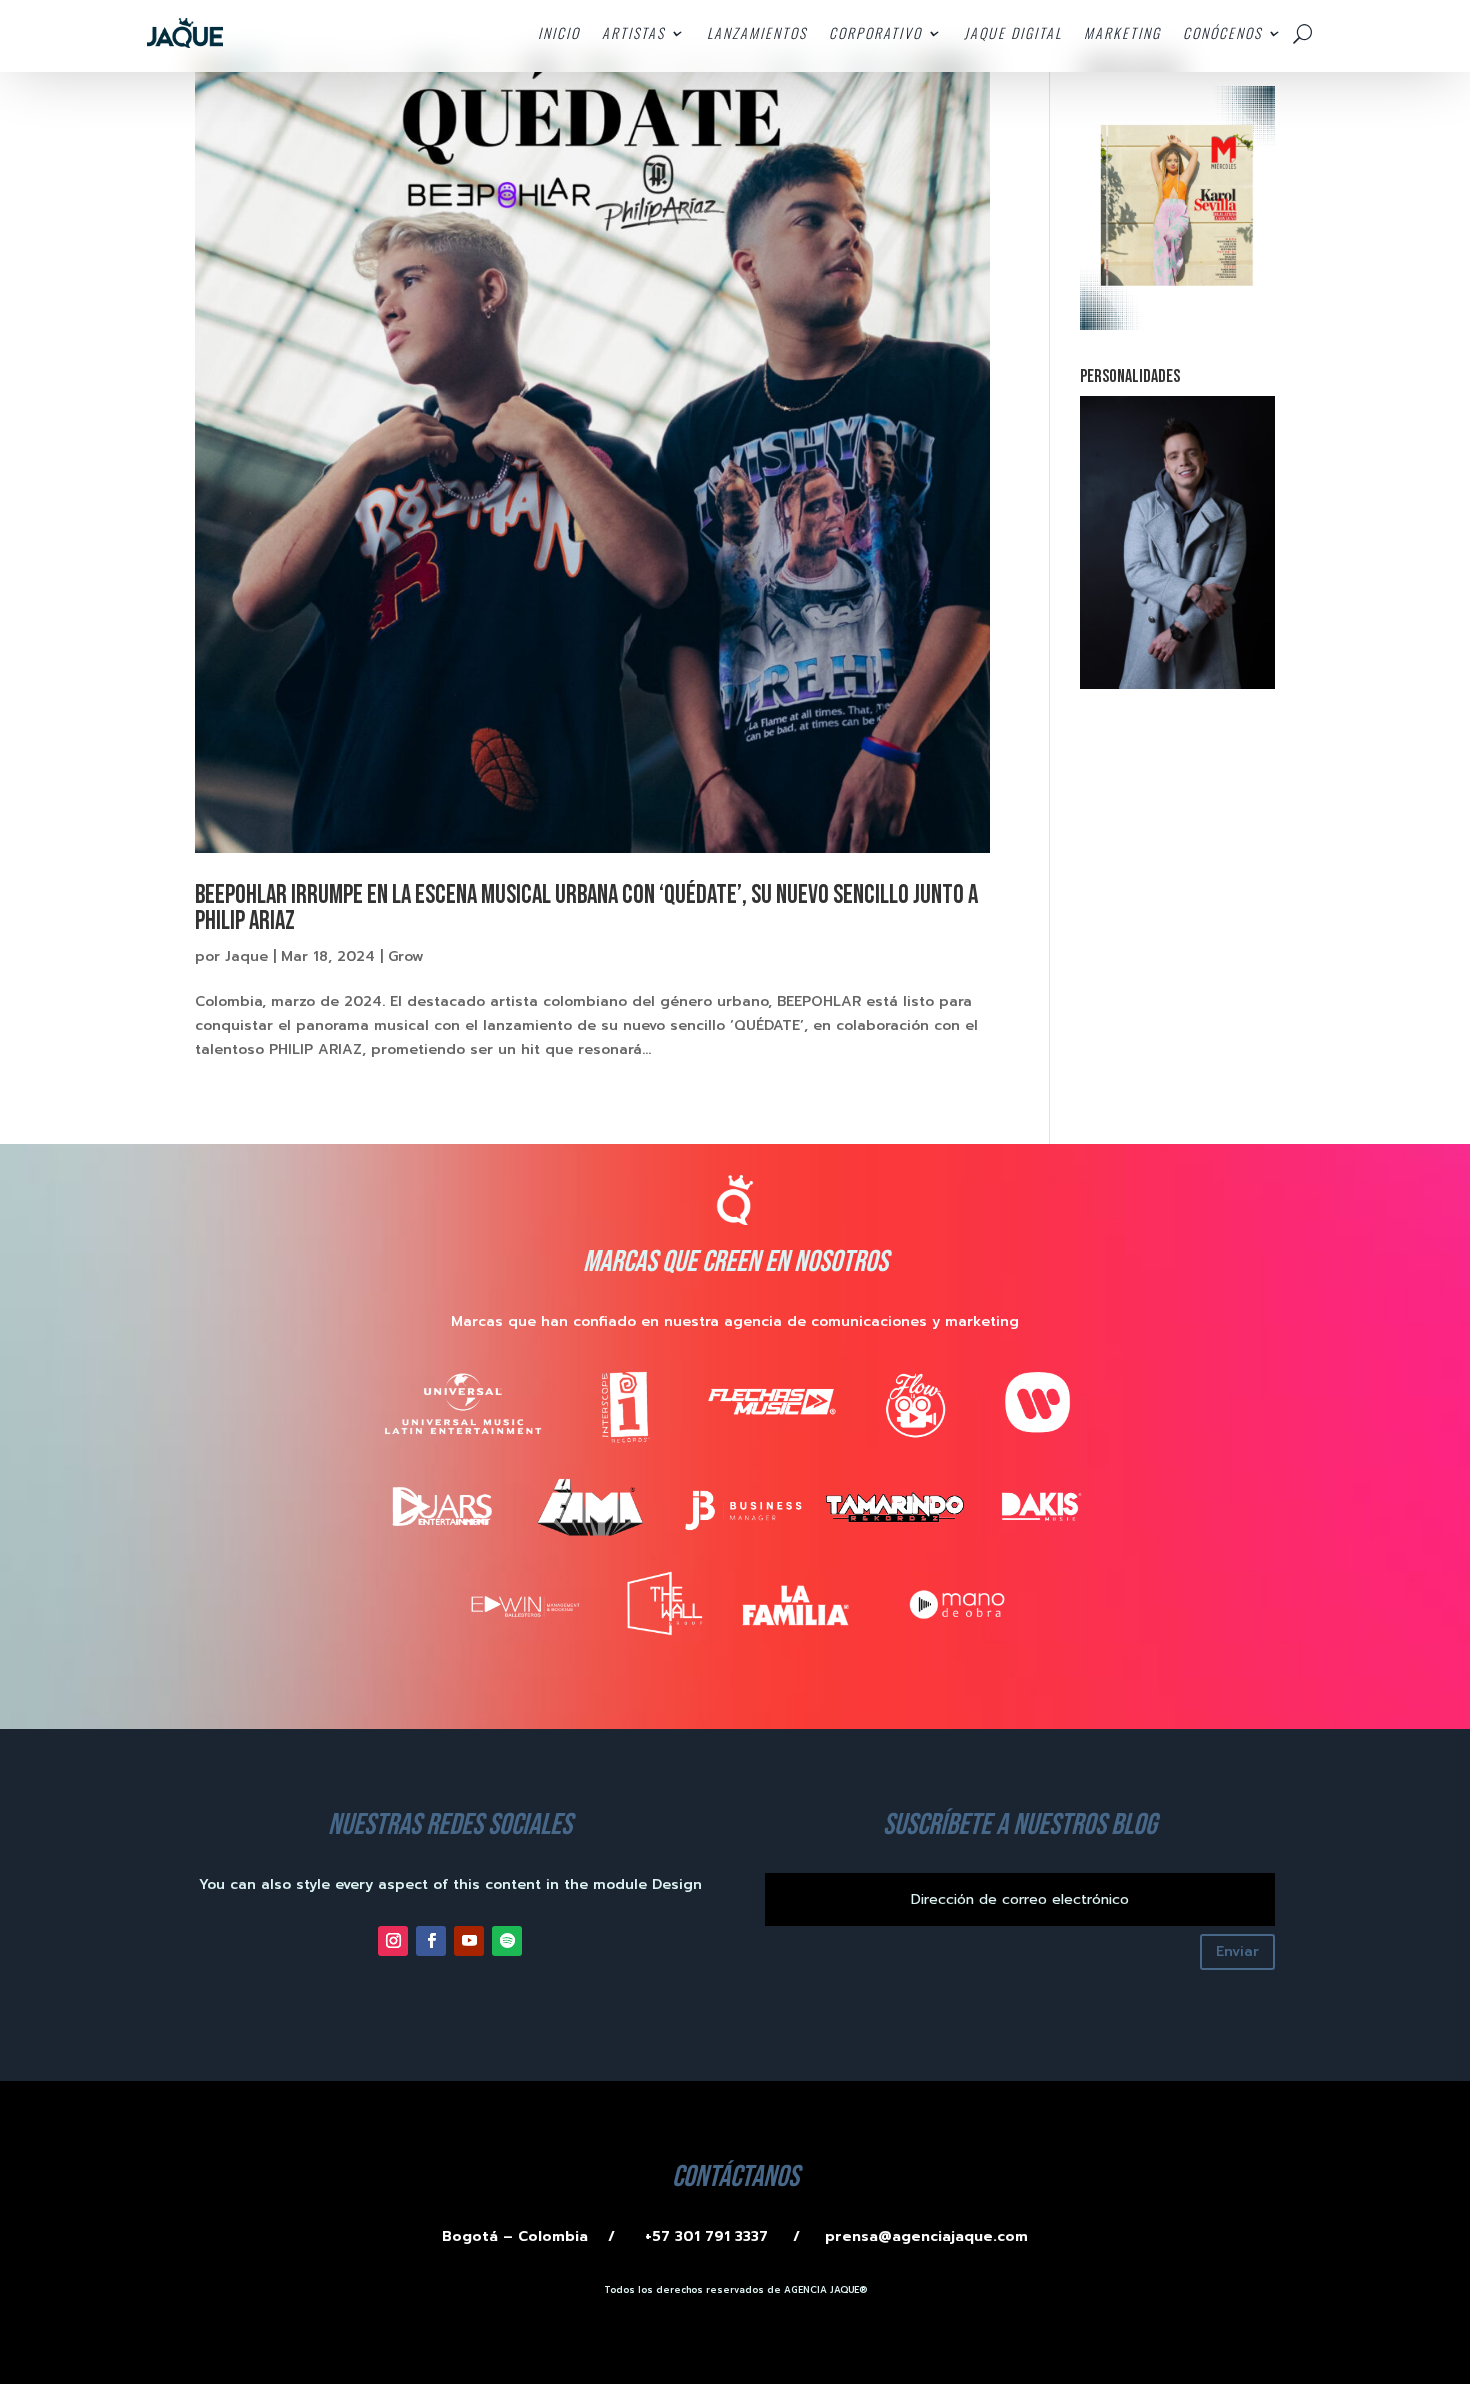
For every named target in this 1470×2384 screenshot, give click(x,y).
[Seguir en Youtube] (469, 1941)
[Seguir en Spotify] (507, 1941)
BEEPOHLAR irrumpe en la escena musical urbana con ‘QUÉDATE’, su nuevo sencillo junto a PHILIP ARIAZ (586, 908)
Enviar (1237, 1951)
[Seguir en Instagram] (393, 1941)
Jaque (246, 956)
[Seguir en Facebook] (431, 1941)
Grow (406, 956)
